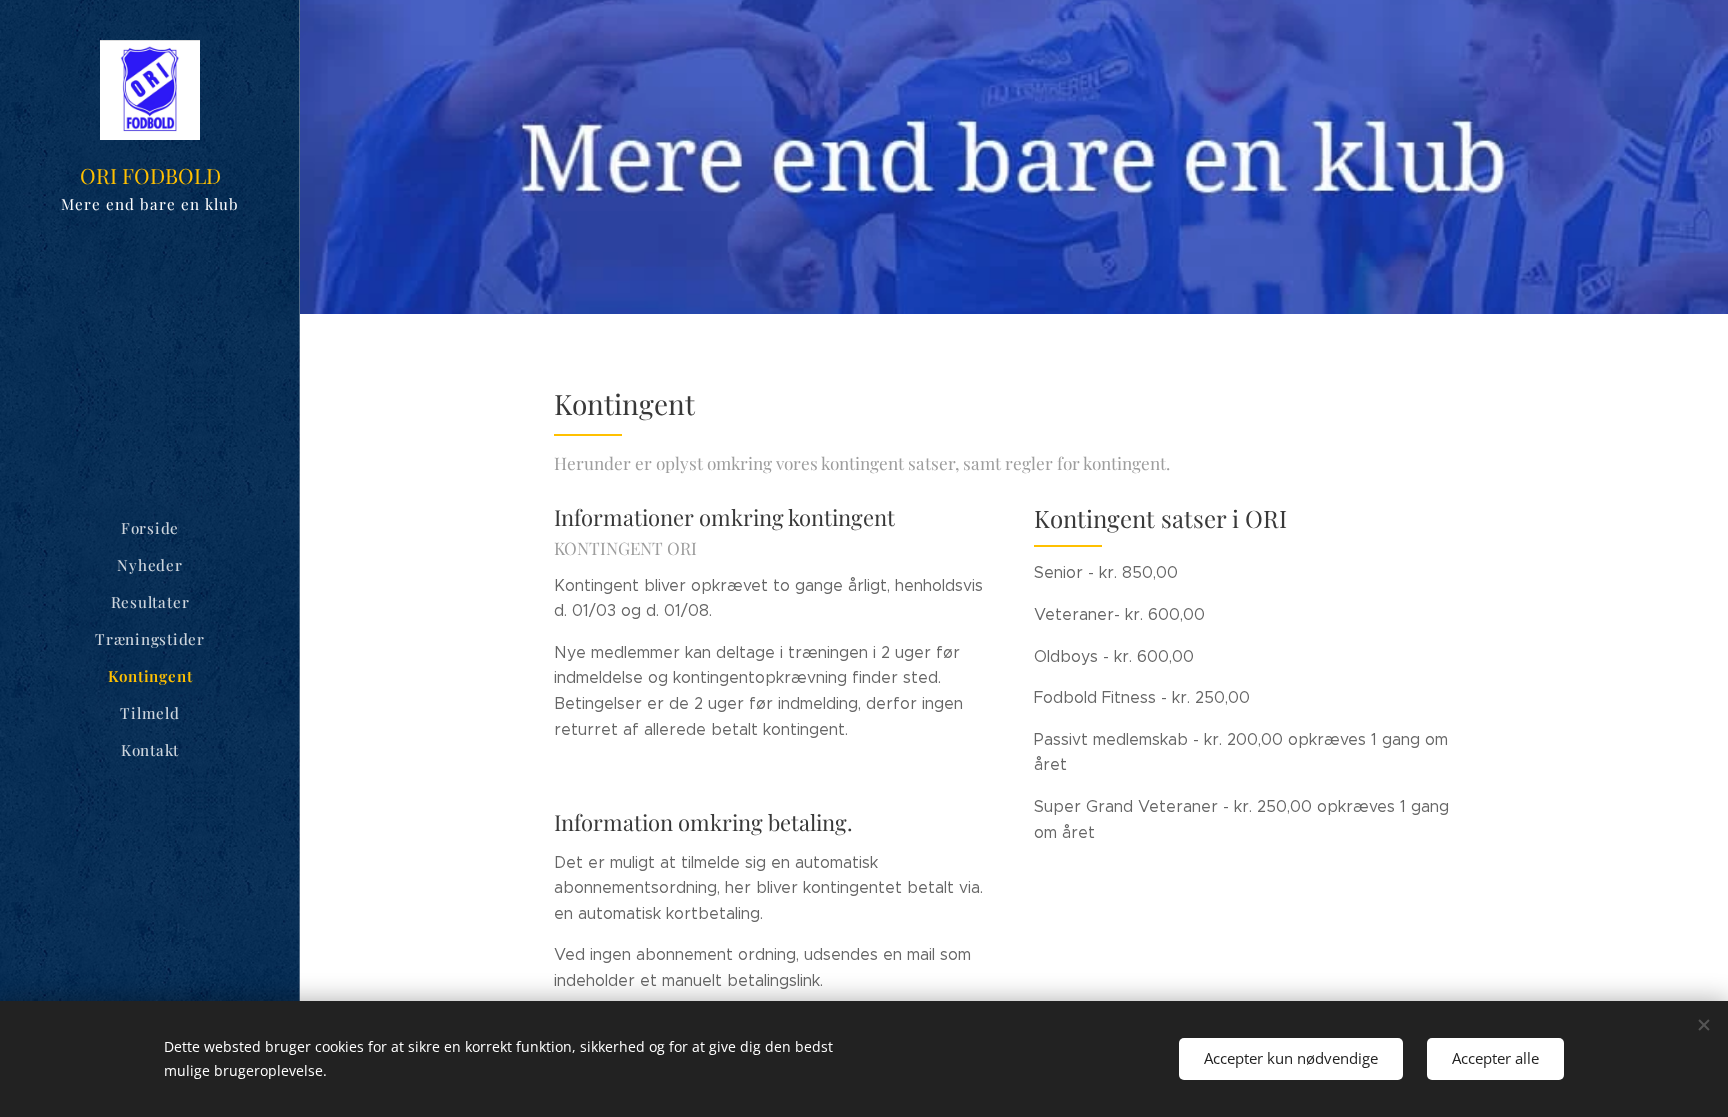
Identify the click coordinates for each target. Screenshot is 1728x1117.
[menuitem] (150, 528)
